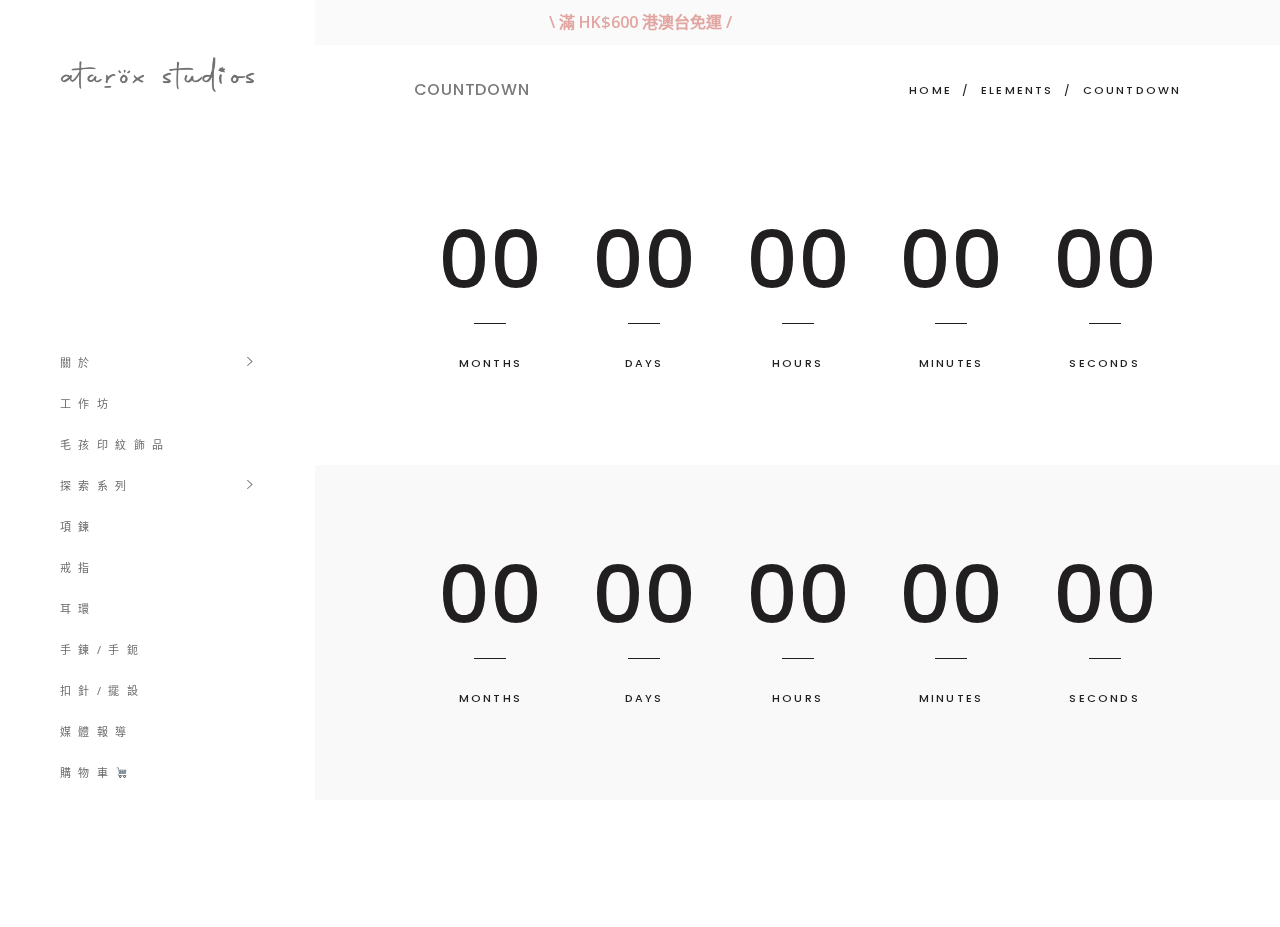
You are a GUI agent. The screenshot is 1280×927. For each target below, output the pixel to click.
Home (930, 90)
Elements (1017, 90)
